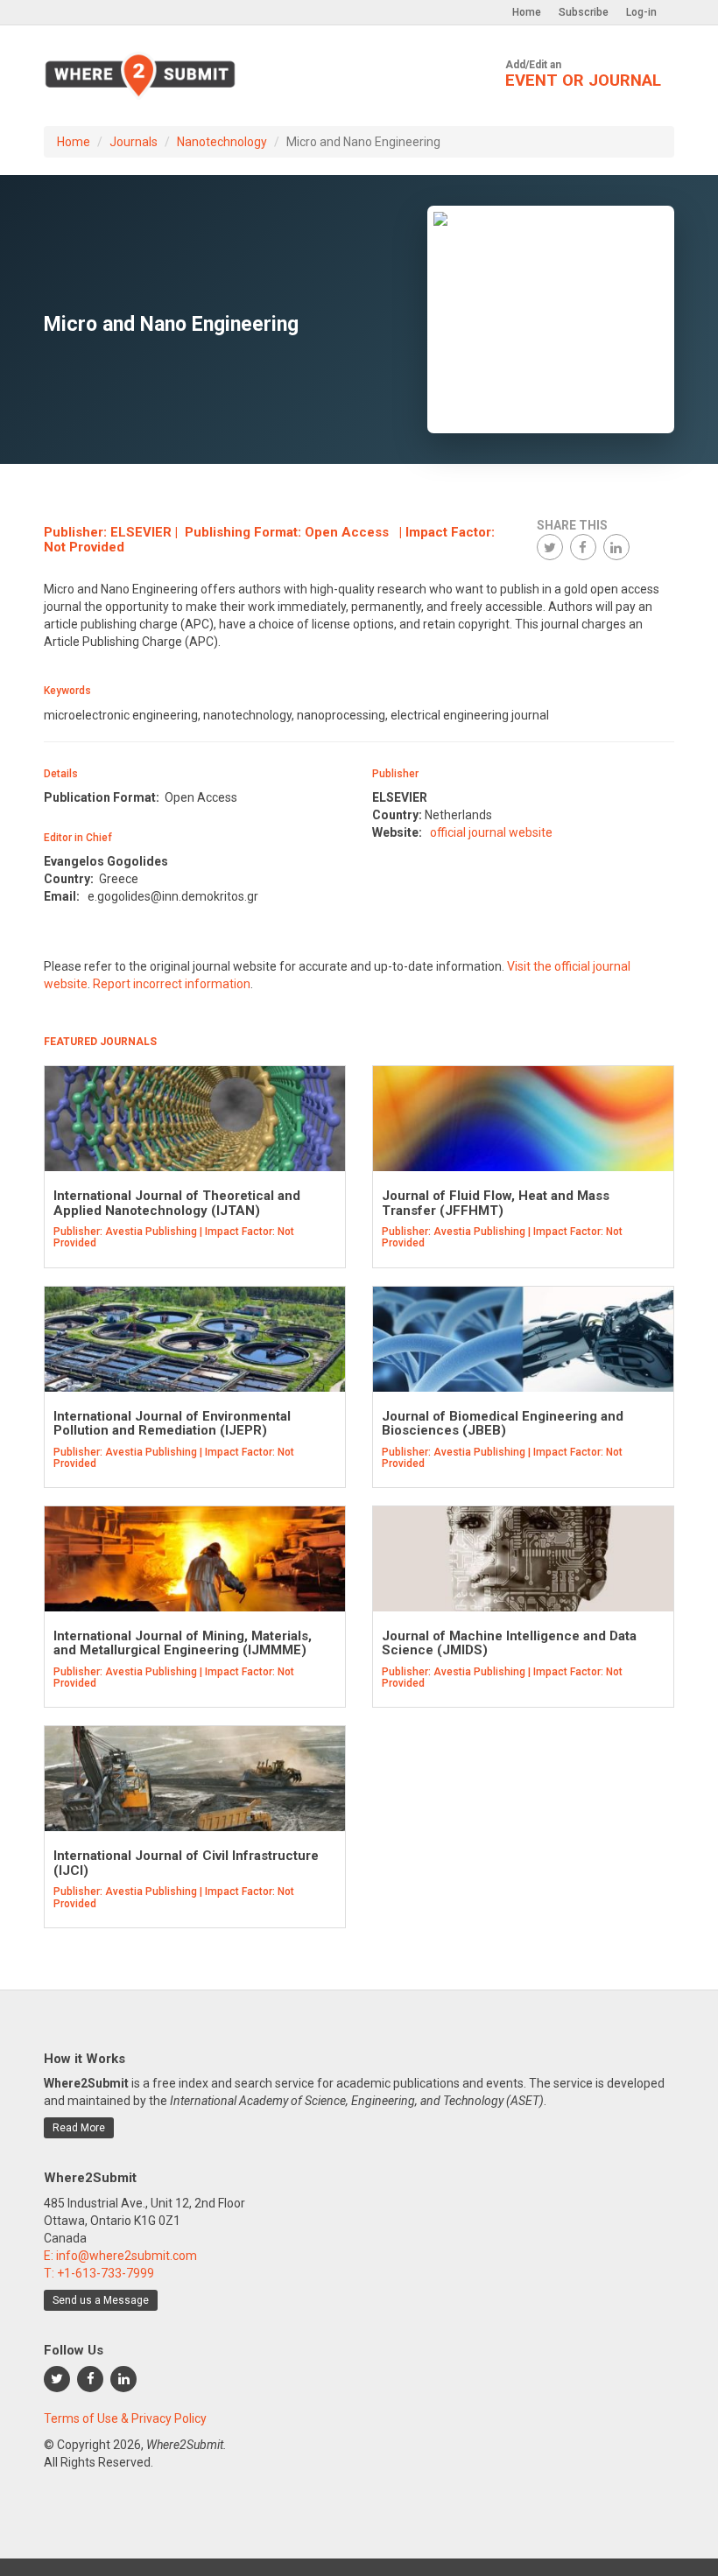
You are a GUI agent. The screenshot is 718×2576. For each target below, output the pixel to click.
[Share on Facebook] (583, 547)
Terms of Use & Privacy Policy (125, 2418)
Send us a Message (101, 2300)
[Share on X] (550, 547)
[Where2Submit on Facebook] (90, 2379)
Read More (79, 2128)
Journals (134, 142)
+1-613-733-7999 (106, 2273)
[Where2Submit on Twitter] (57, 2379)
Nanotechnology (222, 142)
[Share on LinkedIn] (616, 547)
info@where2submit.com (127, 2256)
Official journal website (491, 832)
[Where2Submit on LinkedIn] (123, 2379)
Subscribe (584, 12)
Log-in (641, 12)
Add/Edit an (583, 74)
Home (527, 12)
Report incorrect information (172, 984)
